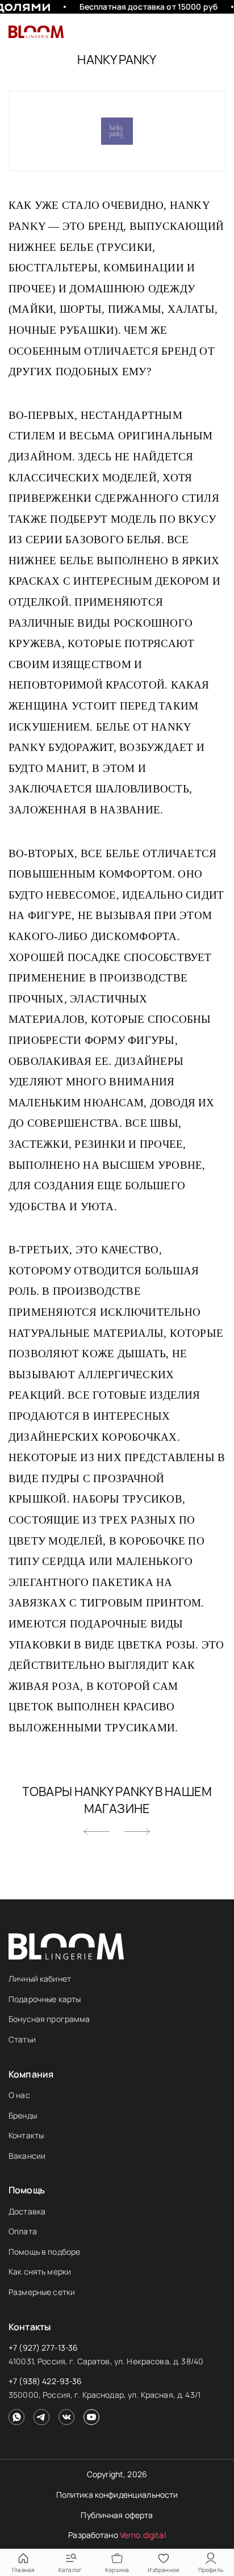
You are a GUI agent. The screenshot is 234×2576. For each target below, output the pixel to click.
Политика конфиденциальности (117, 2495)
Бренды (23, 2115)
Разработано (117, 2535)
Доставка (27, 2211)
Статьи (22, 2039)
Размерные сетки (42, 2292)
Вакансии (27, 2156)
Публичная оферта (117, 2515)
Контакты (26, 2135)
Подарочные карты (45, 1999)
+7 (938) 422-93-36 (45, 2381)
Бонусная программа (49, 2019)
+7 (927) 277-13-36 (43, 2348)
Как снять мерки (40, 2271)
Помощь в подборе (44, 2252)
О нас (19, 2095)
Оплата (23, 2231)
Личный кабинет (40, 1979)
